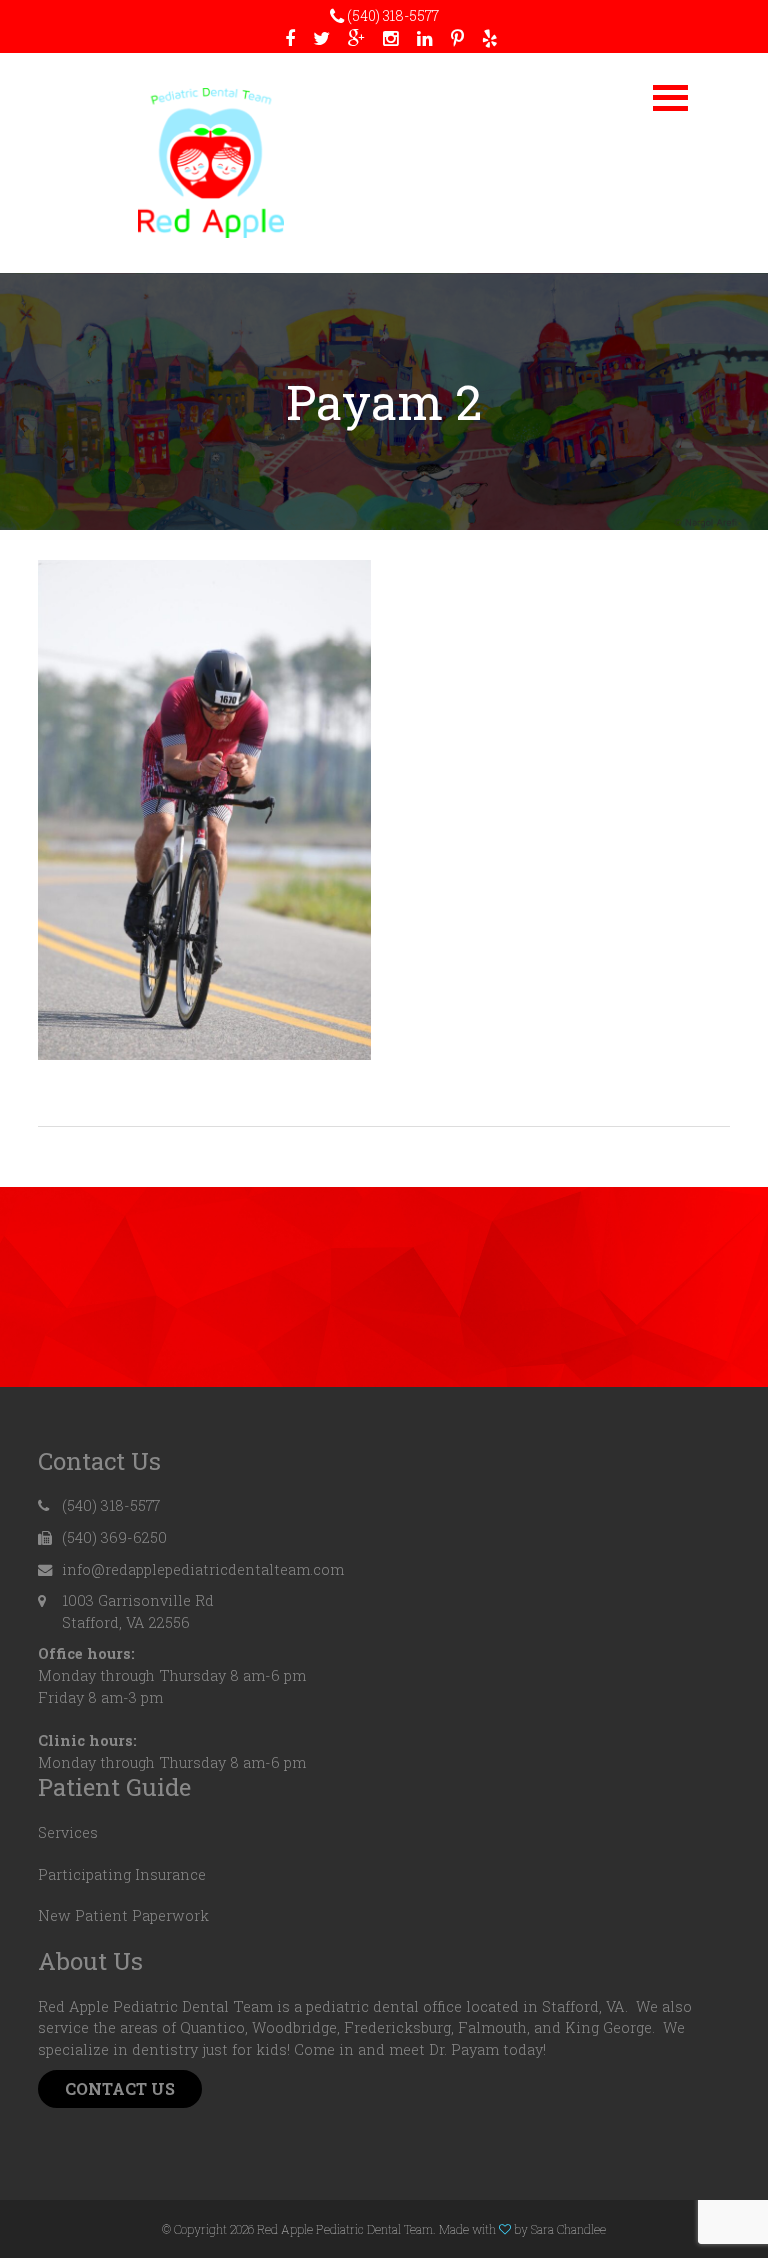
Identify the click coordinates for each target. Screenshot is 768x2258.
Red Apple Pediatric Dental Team (211, 163)
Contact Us (120, 2088)
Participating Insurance (122, 1874)
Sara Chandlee (568, 2229)
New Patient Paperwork (123, 1915)
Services (68, 1832)
